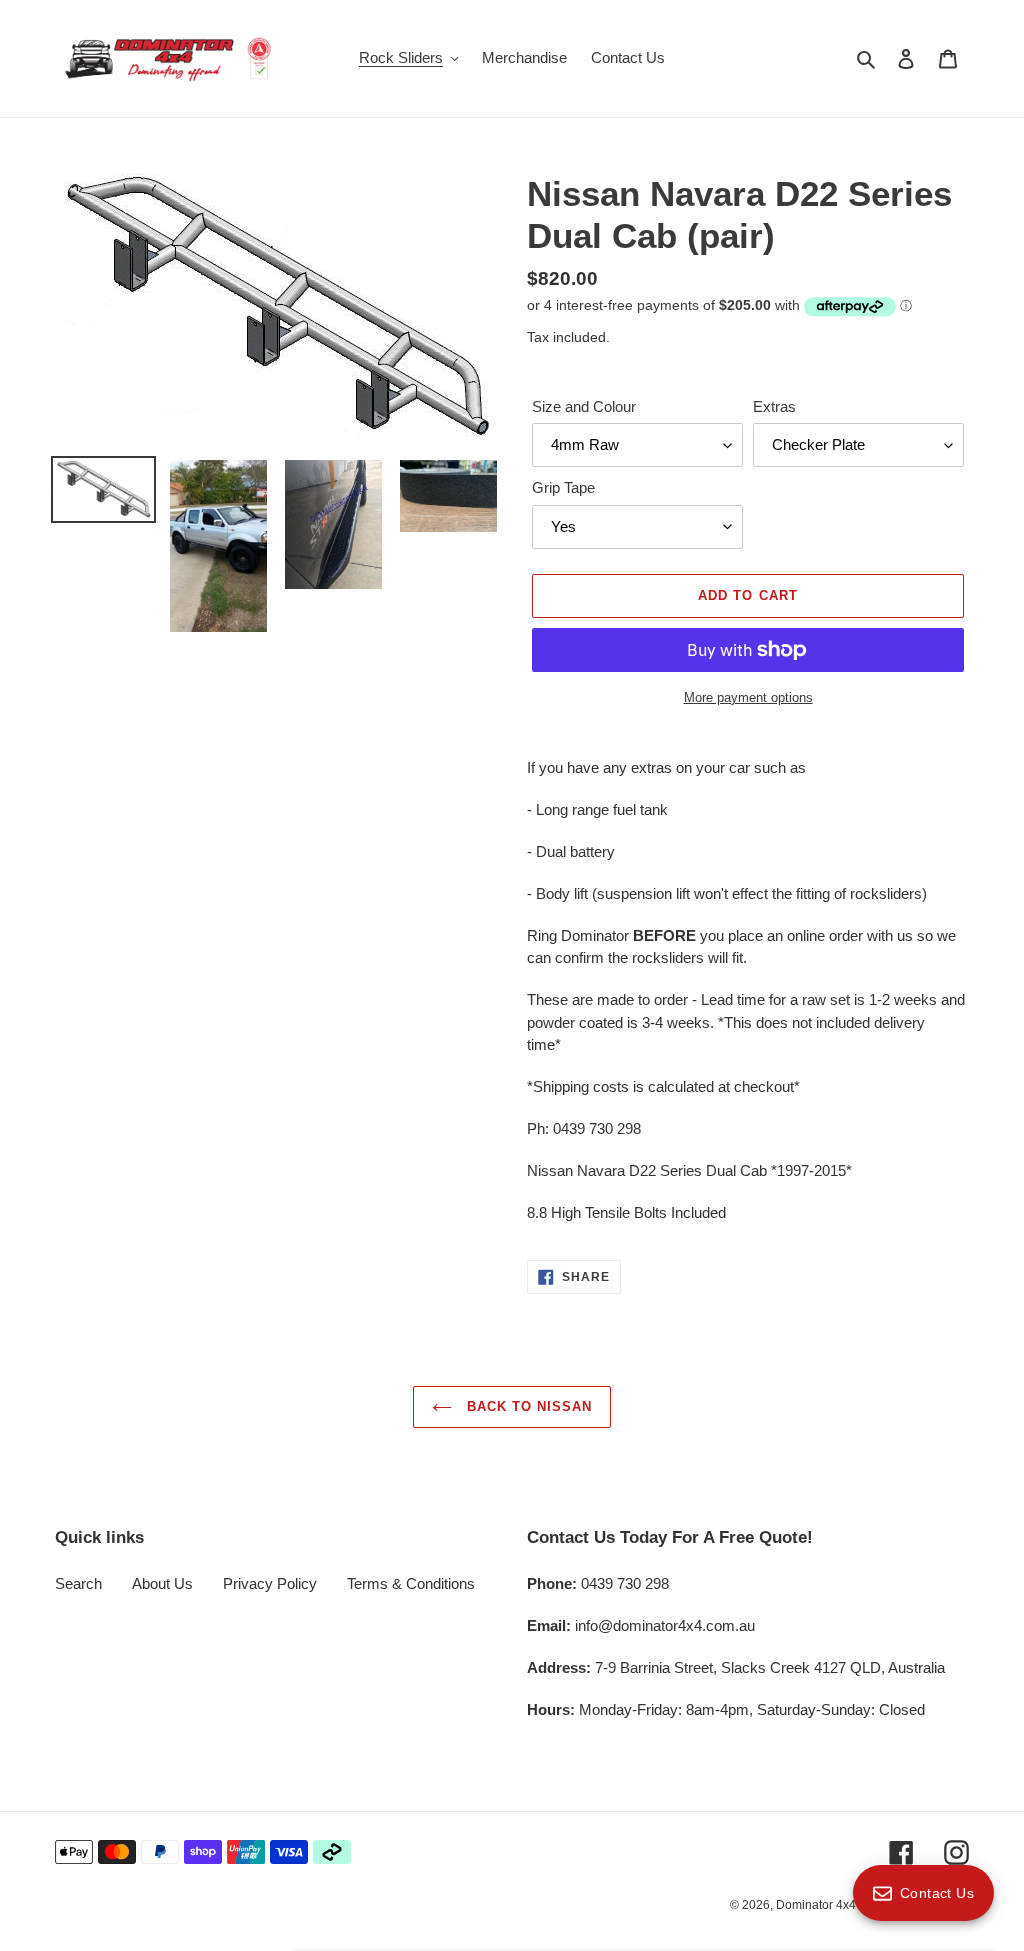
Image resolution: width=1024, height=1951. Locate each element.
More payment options (748, 697)
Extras (774, 406)
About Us (162, 1583)
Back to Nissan (527, 1406)
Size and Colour (584, 406)
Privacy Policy (270, 1583)
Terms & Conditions (411, 1583)
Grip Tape (563, 487)
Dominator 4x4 (816, 1905)
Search (78, 1583)
